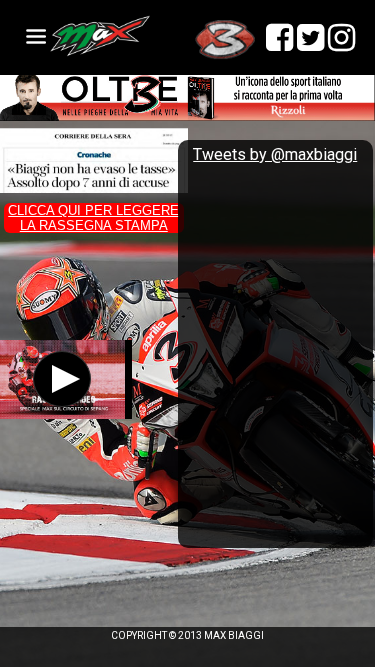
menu (36, 36)
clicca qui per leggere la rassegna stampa (93, 218)
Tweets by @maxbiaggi (275, 154)
